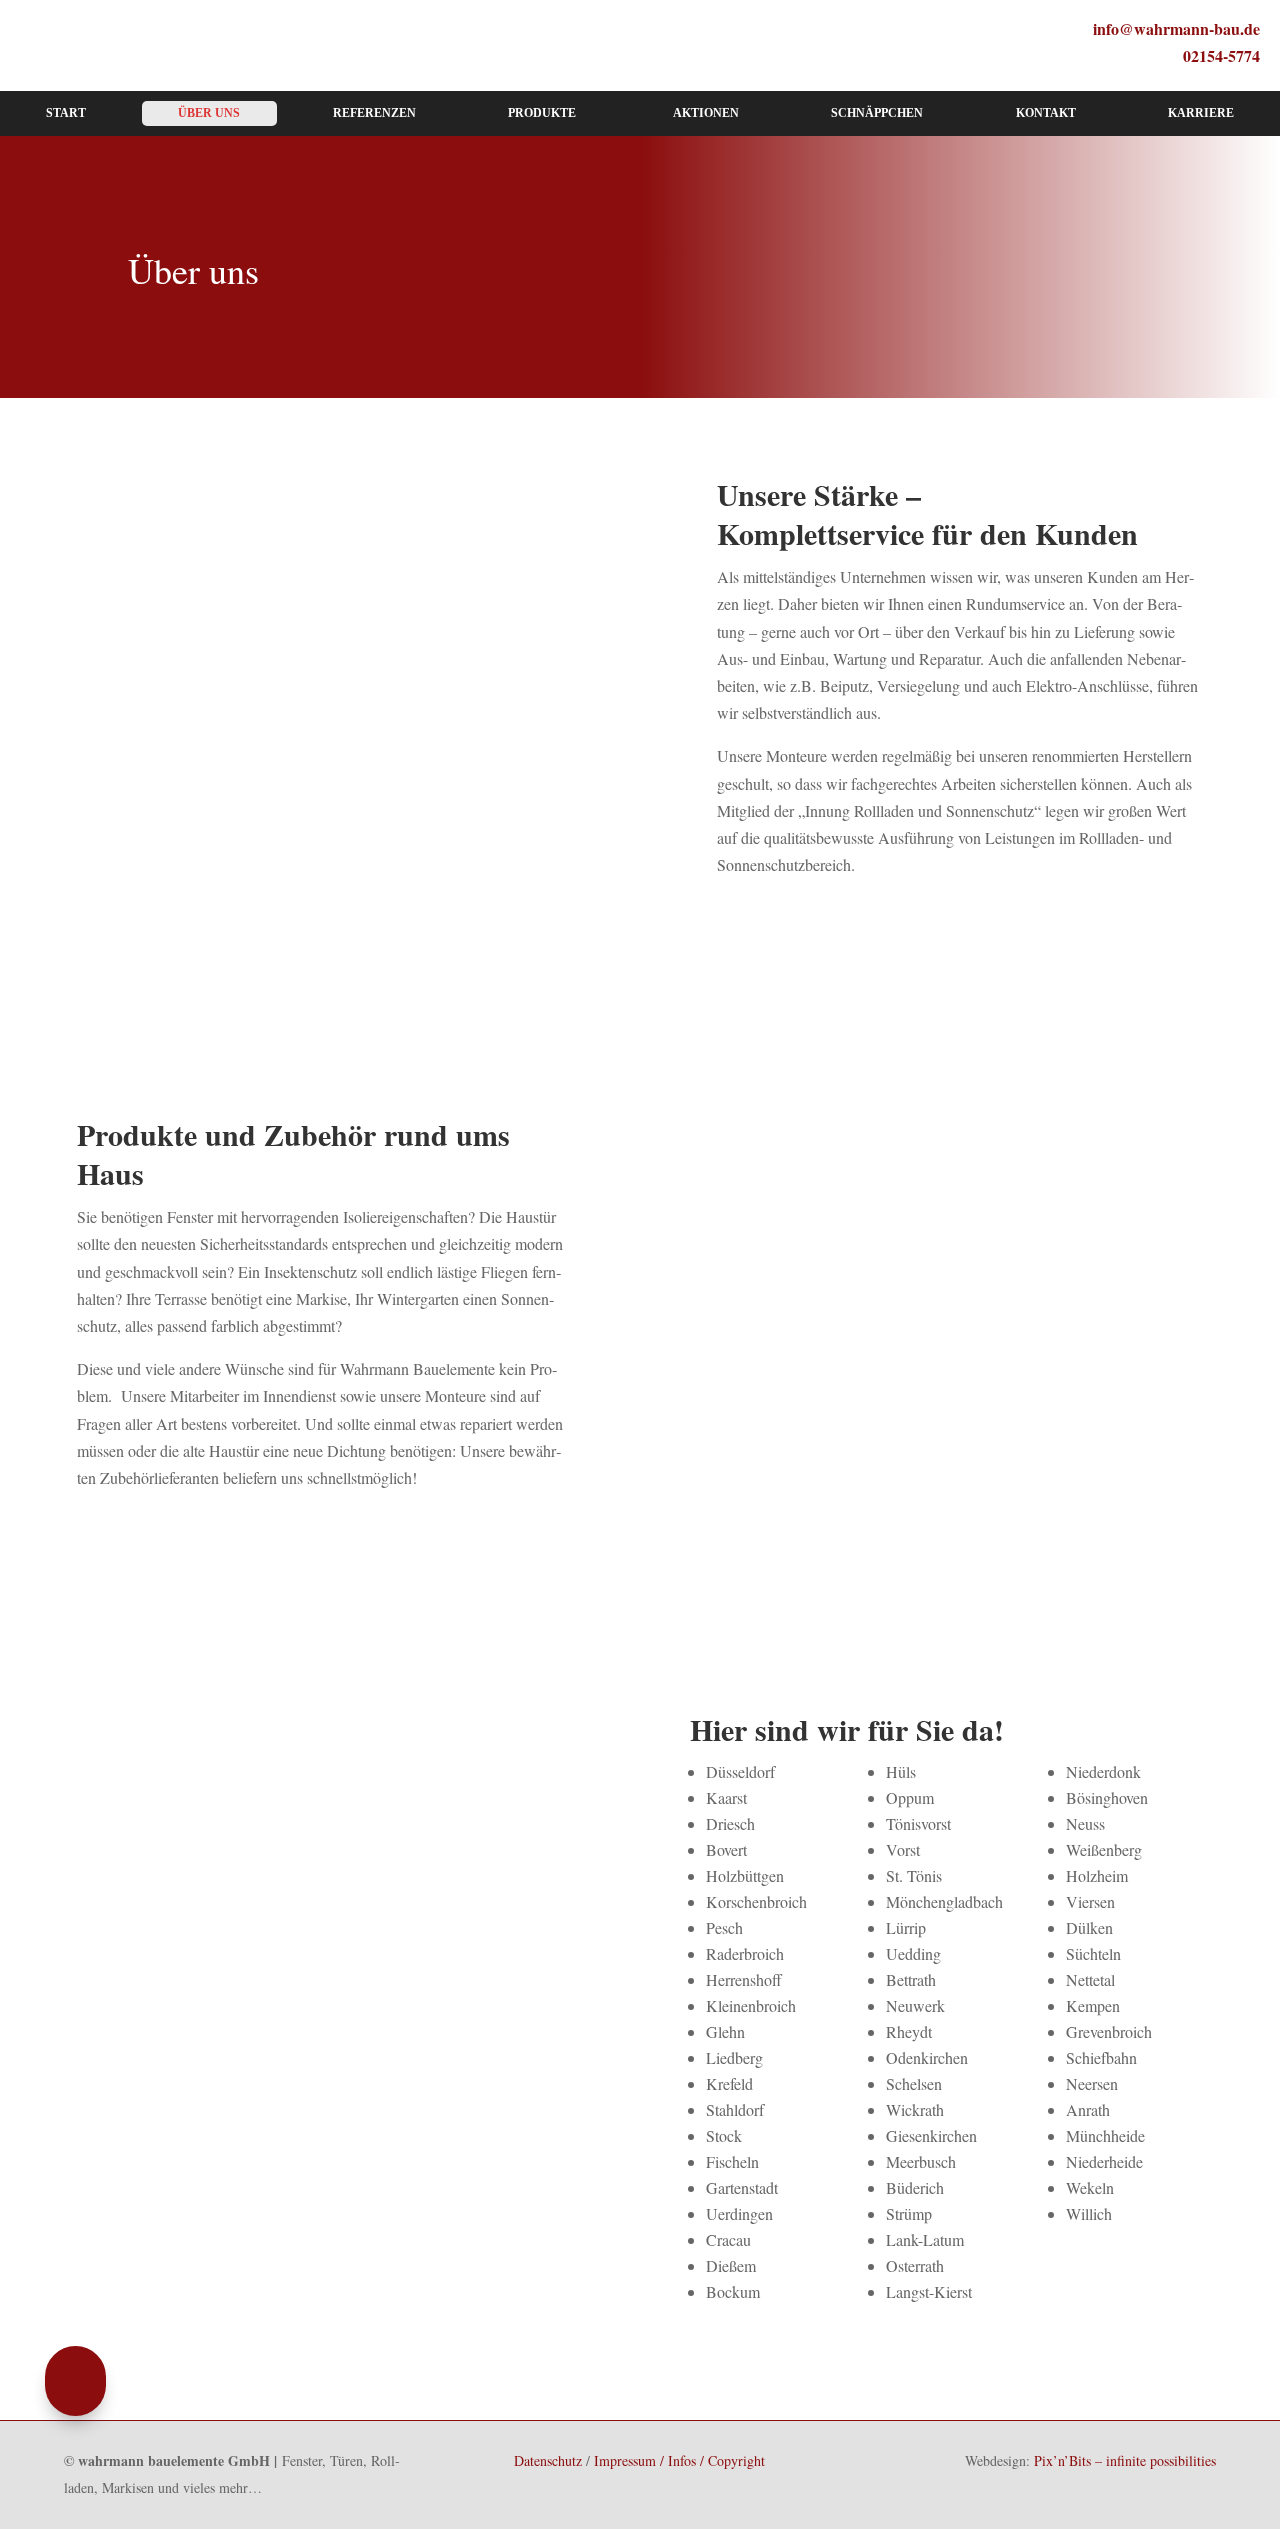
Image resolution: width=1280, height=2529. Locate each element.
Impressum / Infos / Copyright (679, 2460)
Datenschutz (548, 2460)
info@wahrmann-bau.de (1176, 28)
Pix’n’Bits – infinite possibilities (1125, 2460)
